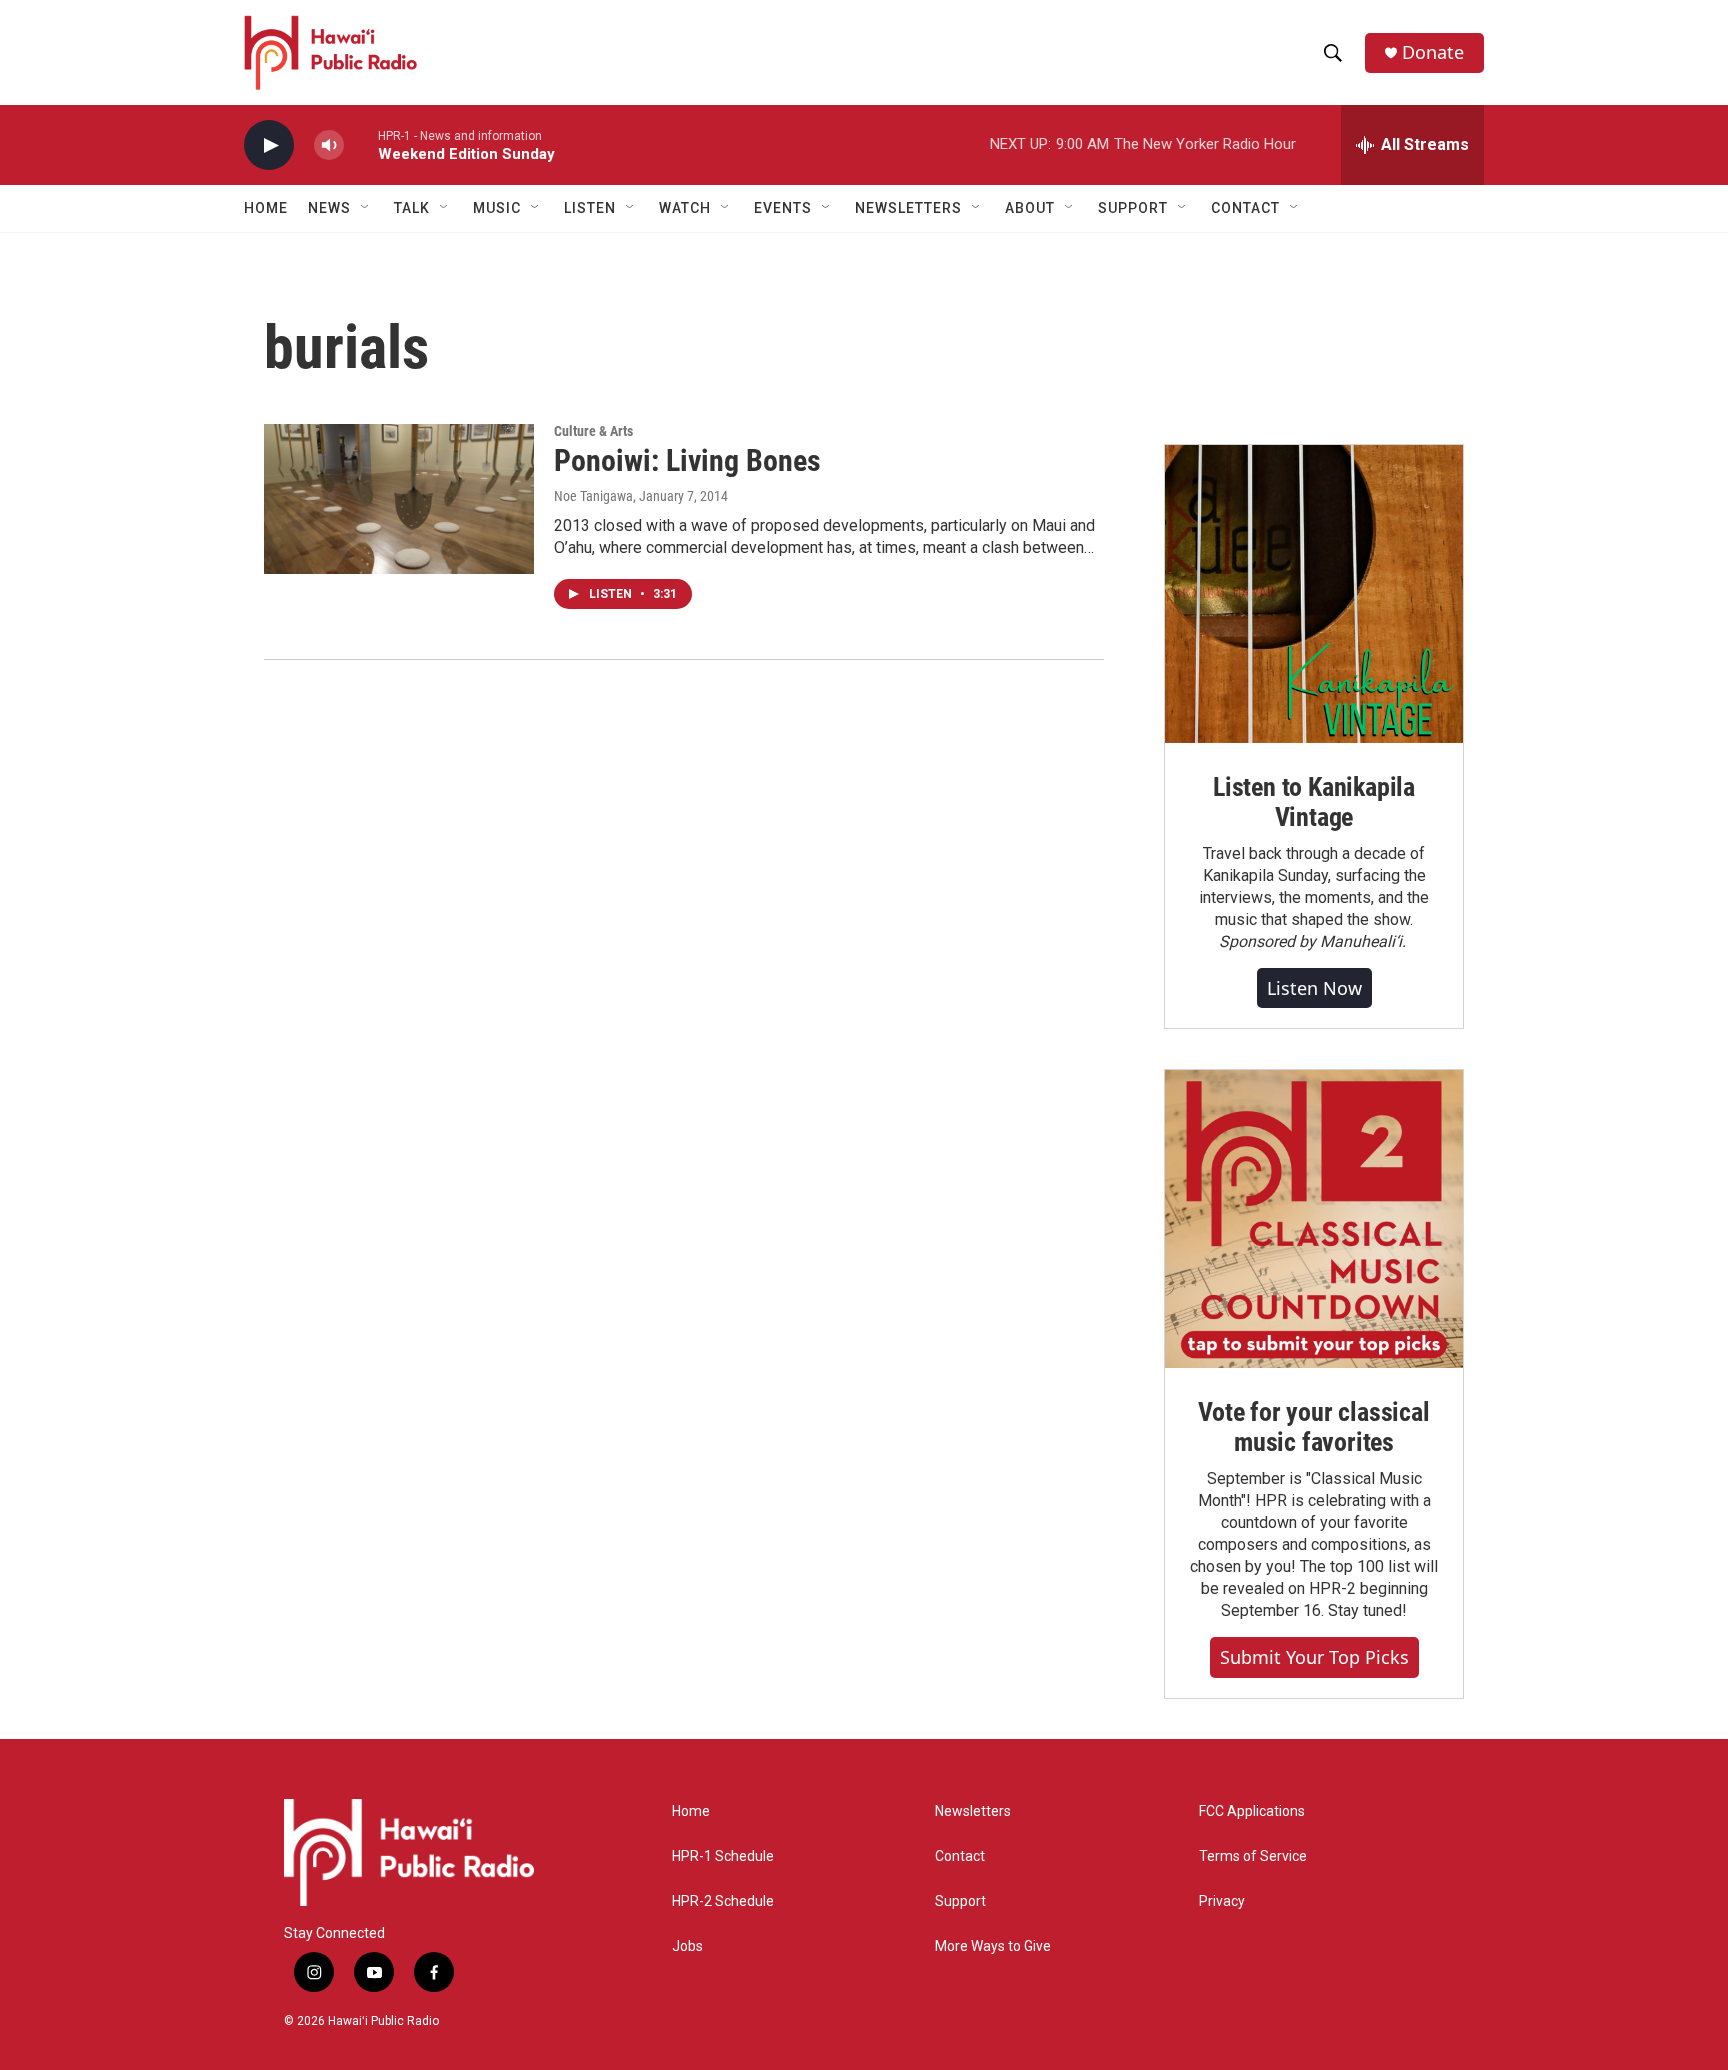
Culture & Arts (593, 431)
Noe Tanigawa (593, 496)
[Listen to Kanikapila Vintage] (1314, 594)
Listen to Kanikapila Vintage (1314, 802)
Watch (685, 208)
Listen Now (1314, 988)
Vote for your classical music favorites (1313, 1427)
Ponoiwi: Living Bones (687, 460)
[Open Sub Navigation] (366, 208)
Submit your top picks (1314, 1657)
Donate (1433, 52)
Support (960, 1901)
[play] (269, 145)
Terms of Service (1253, 1856)
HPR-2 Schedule (723, 1901)
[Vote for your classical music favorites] (1314, 1219)
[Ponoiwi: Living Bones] (399, 499)
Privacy (1222, 1901)
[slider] (361, 144)
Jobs (687, 1946)
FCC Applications (1252, 1811)
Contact (960, 1856)
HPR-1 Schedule (723, 1856)
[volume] (329, 145)
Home (266, 208)
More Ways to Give (993, 1946)
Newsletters (973, 1811)
